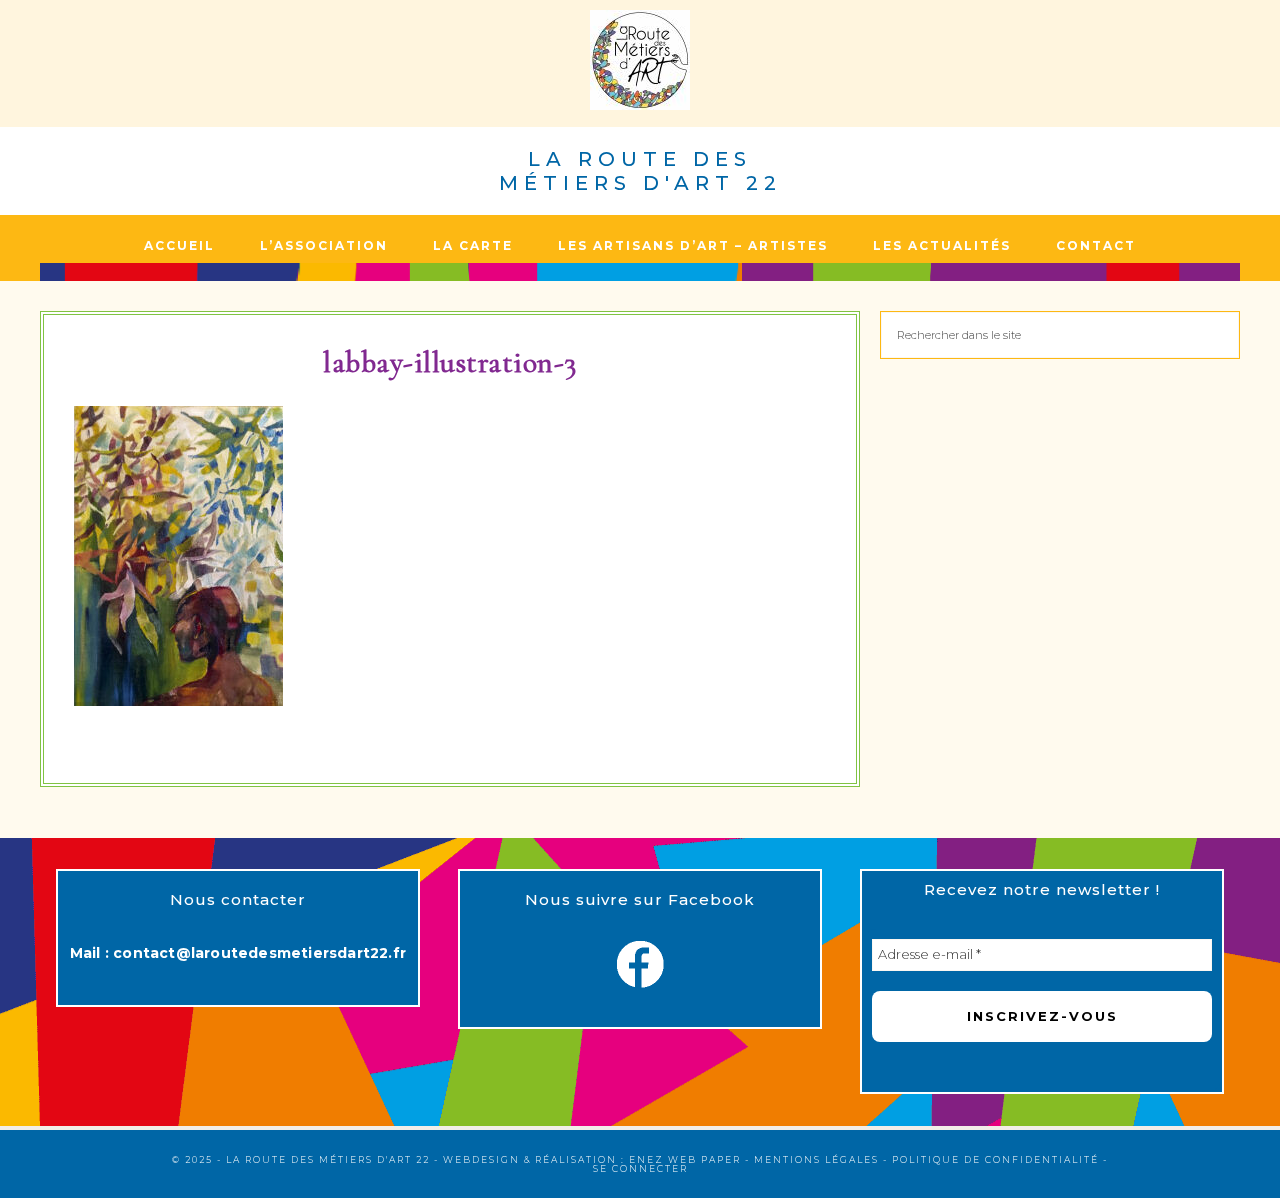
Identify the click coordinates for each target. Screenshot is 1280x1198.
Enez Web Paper (685, 1159)
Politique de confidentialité (995, 1159)
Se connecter (640, 1168)
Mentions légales (816, 1159)
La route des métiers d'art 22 (640, 171)
